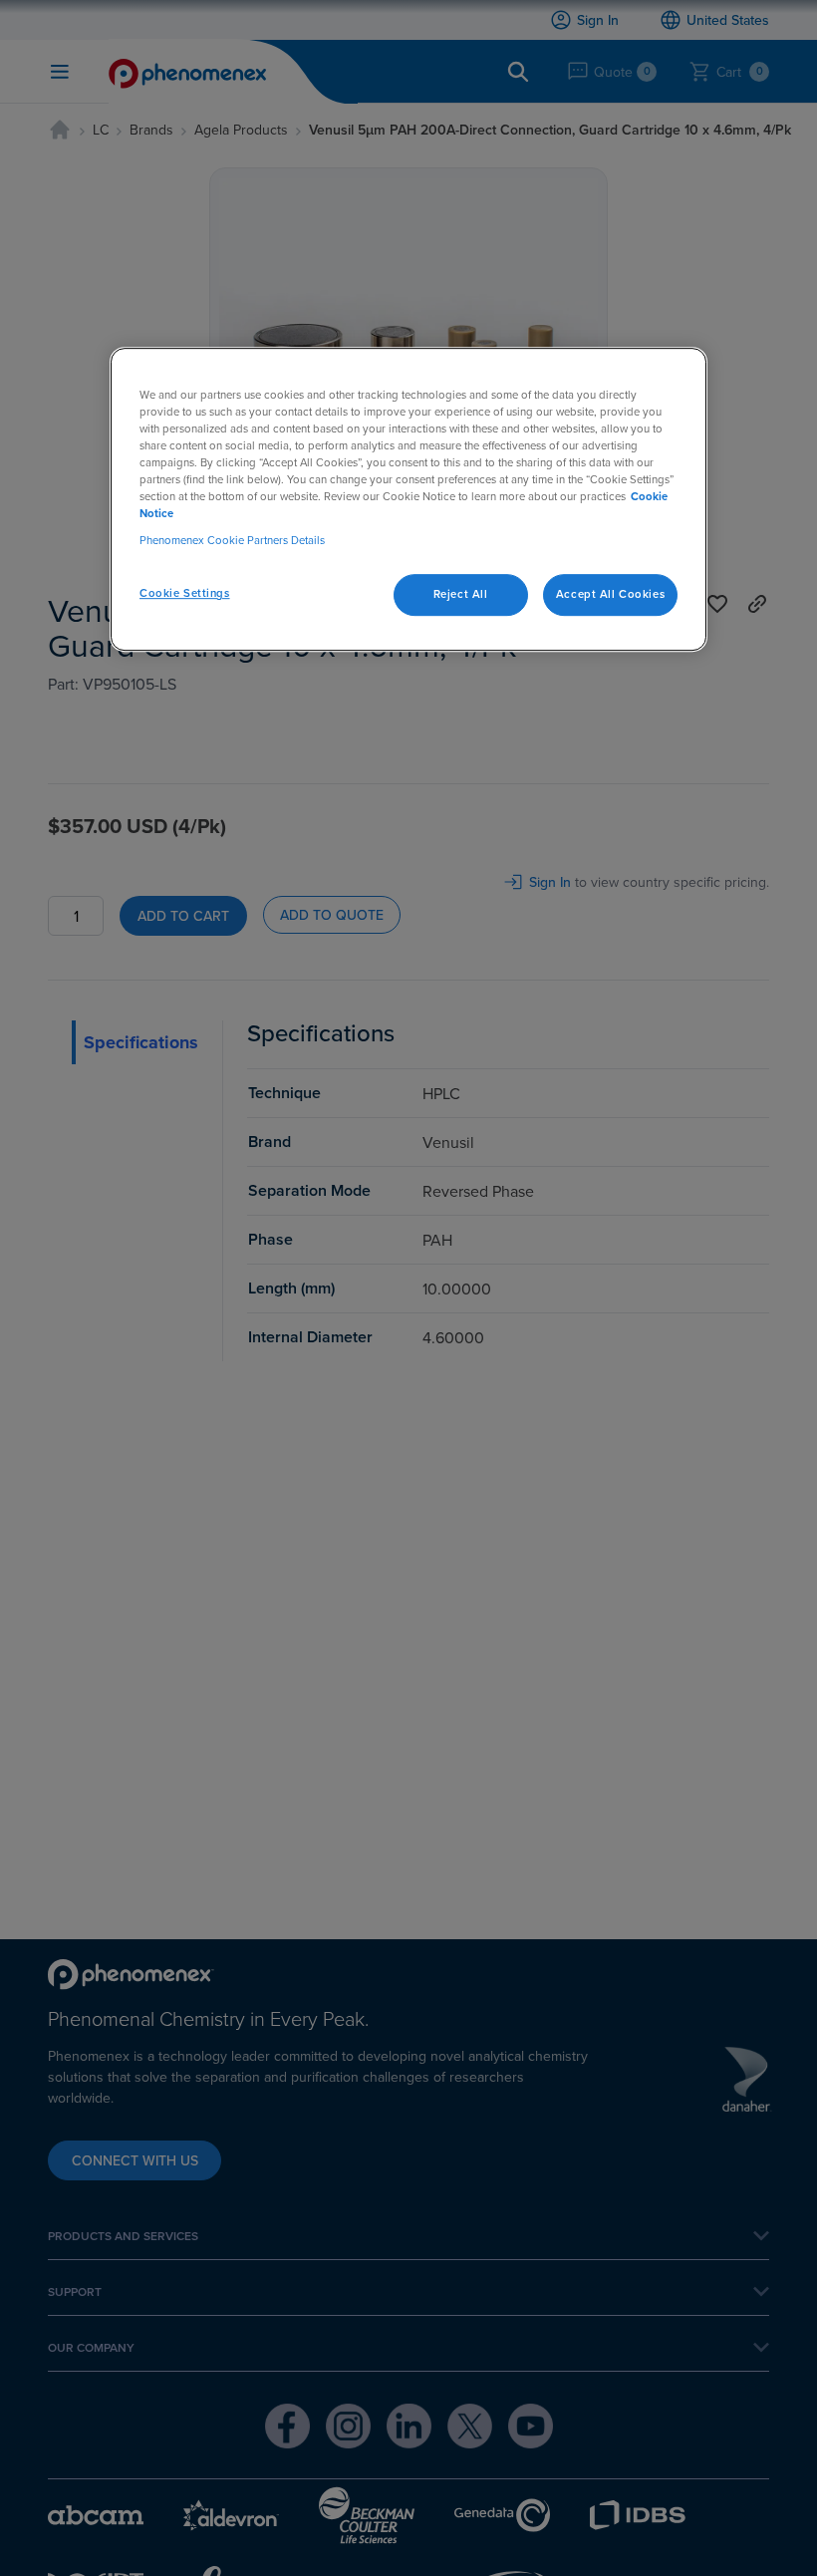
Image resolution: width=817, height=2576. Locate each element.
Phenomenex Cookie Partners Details (232, 540)
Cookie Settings (185, 593)
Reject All (461, 594)
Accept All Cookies (610, 594)
